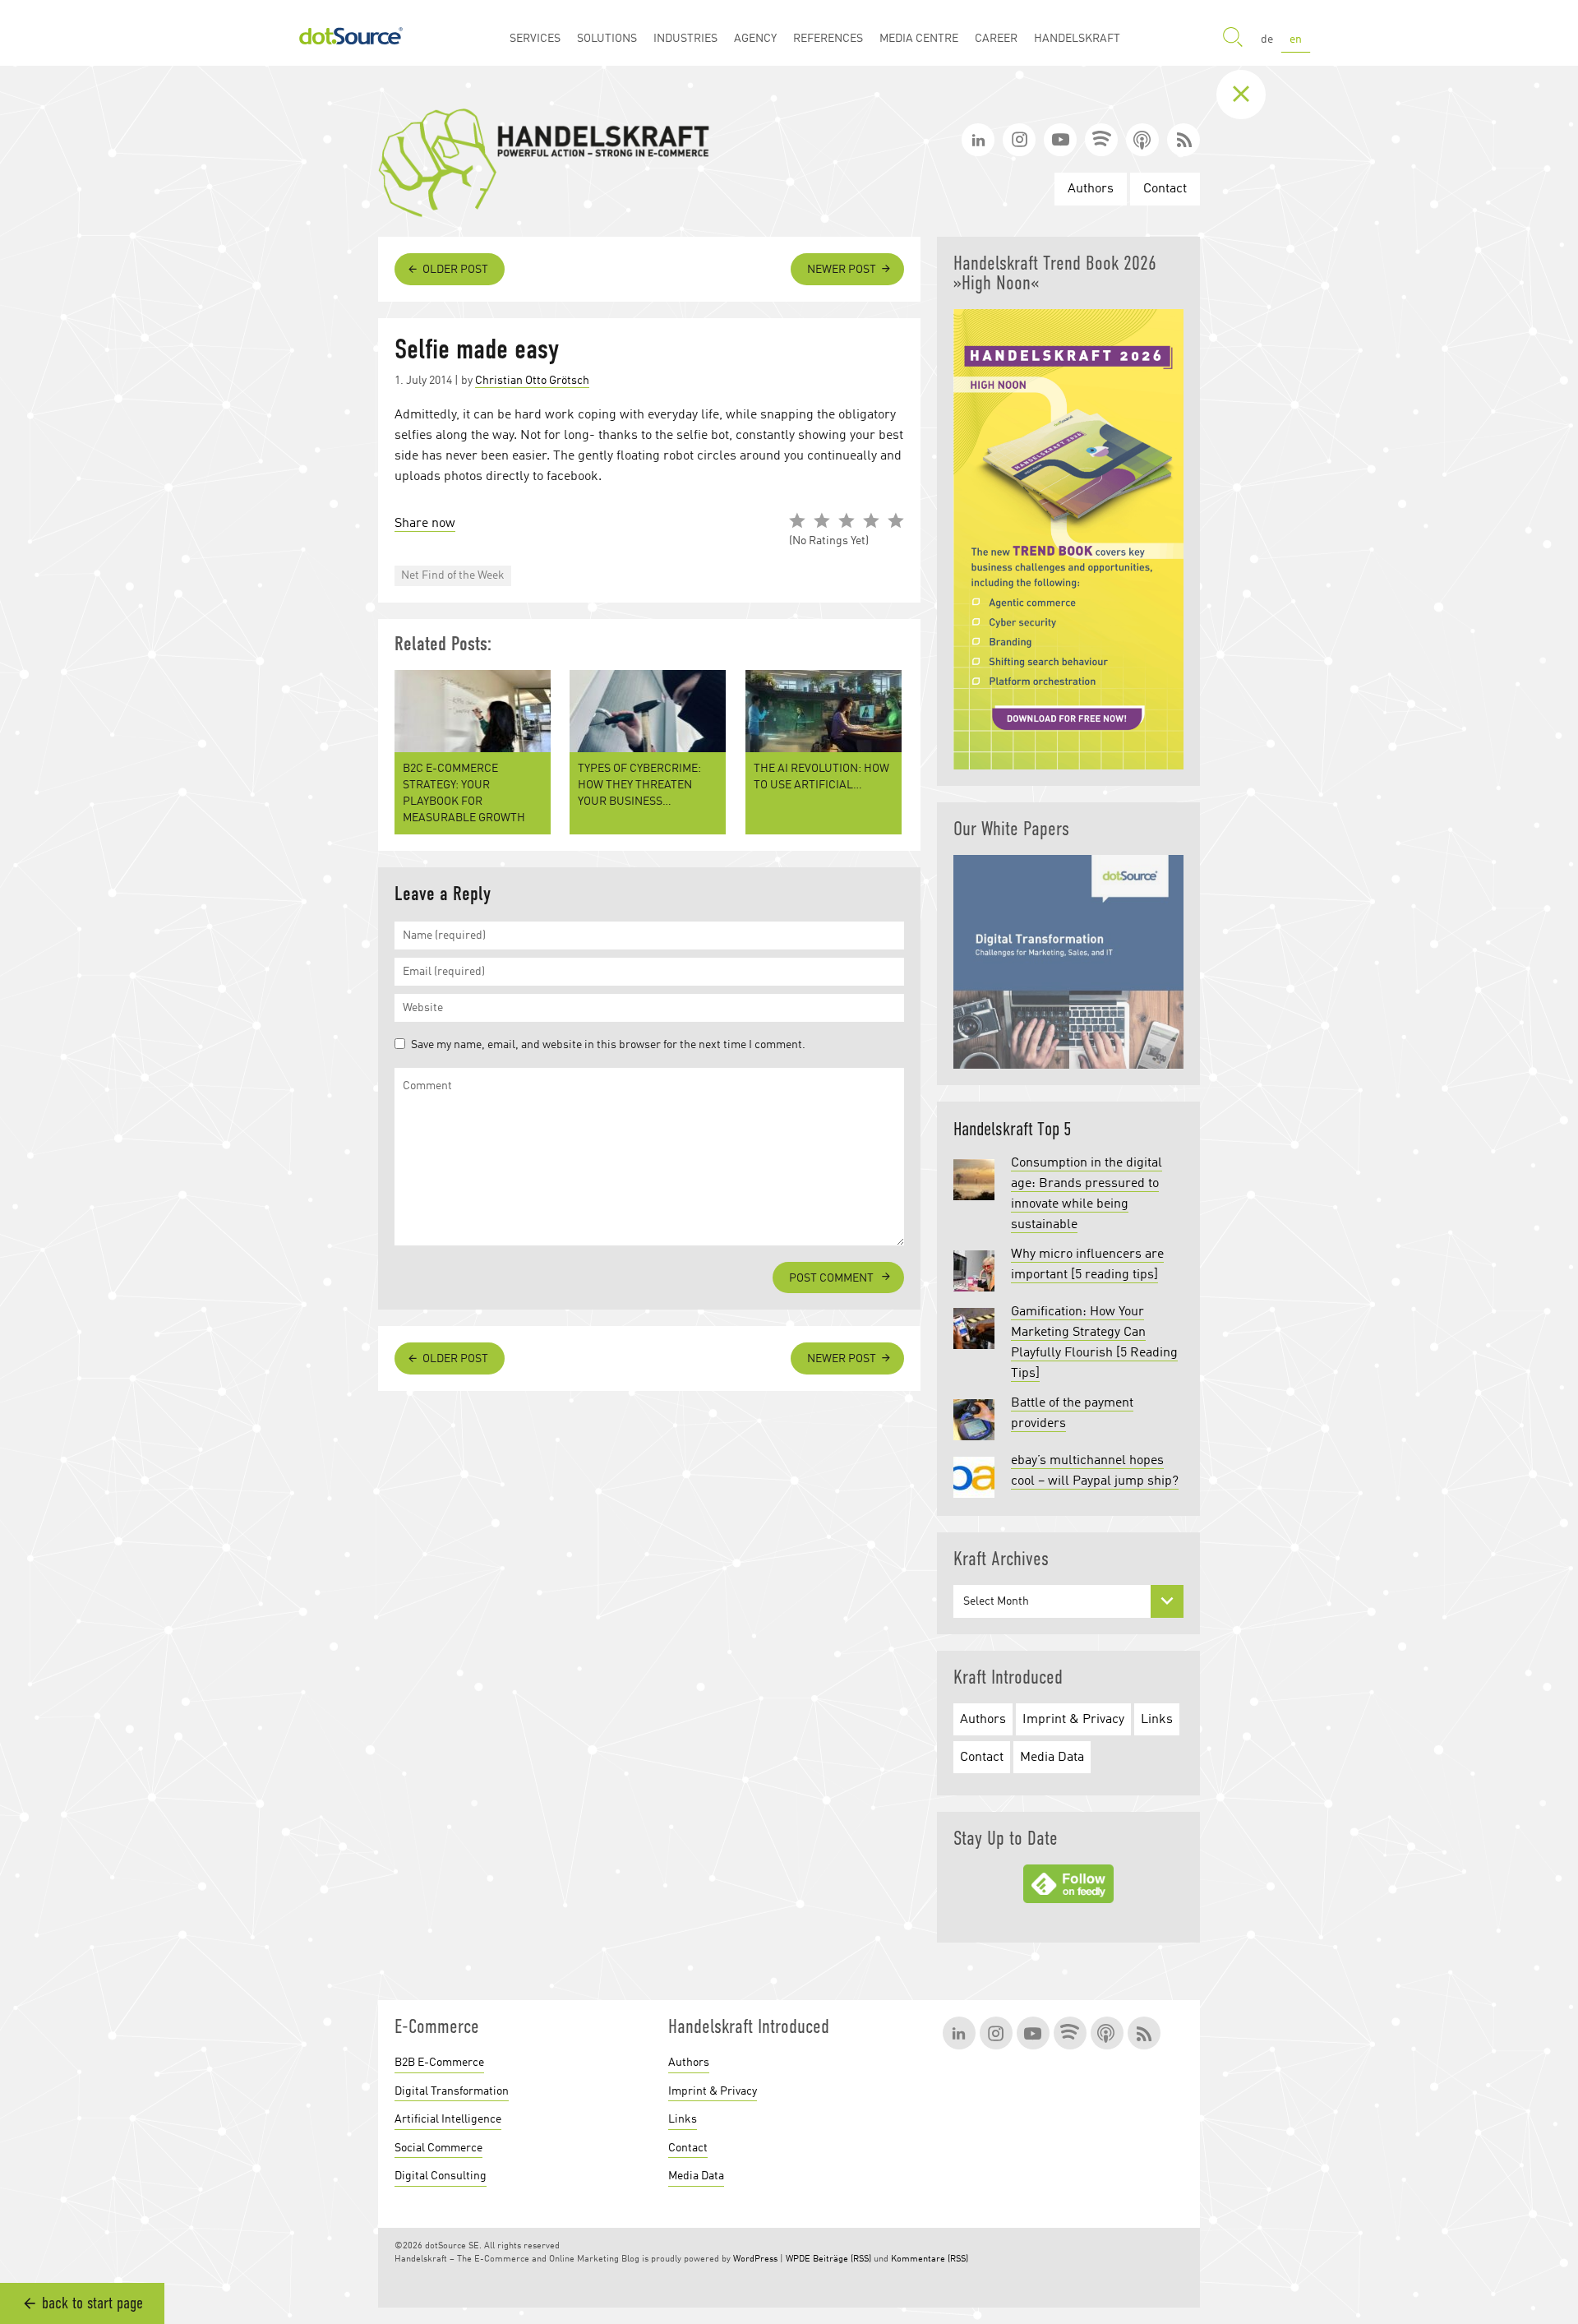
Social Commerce (438, 2148)
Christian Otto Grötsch (532, 381)
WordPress (755, 2259)
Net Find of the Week (453, 575)
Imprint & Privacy (1073, 1720)
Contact (1165, 189)
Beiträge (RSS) (842, 2259)
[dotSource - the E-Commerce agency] (351, 33)
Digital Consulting (441, 2176)
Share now (425, 524)
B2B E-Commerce (439, 2063)
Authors (1091, 189)
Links (1157, 1720)
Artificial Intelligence (448, 2119)
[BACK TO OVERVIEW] (1253, 95)
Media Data (1052, 1758)
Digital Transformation (452, 2091)
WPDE (798, 2259)
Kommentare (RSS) (930, 2259)
